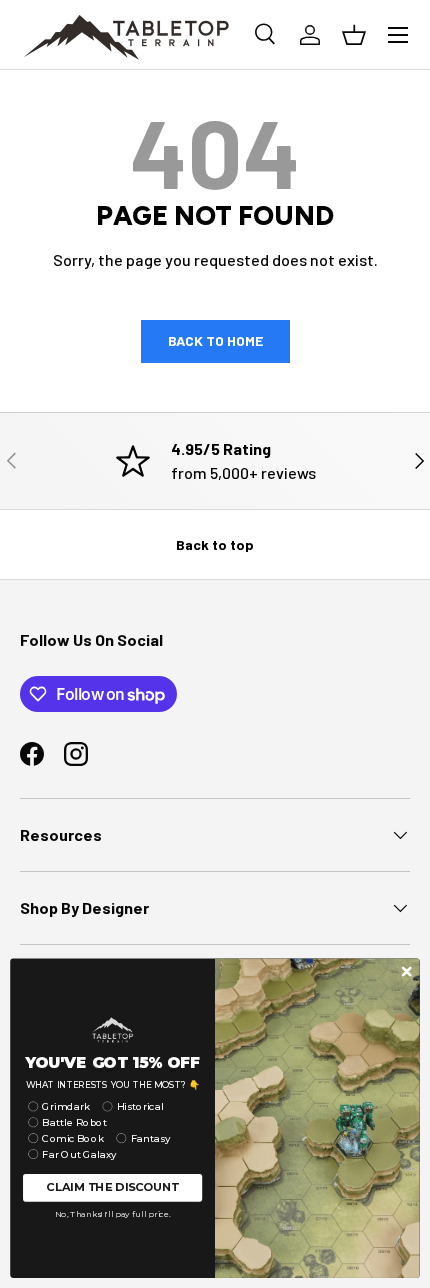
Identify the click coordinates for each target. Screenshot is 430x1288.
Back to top (215, 544)
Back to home (215, 340)
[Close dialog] (407, 971)
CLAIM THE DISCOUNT (112, 1187)
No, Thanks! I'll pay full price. (113, 1214)
